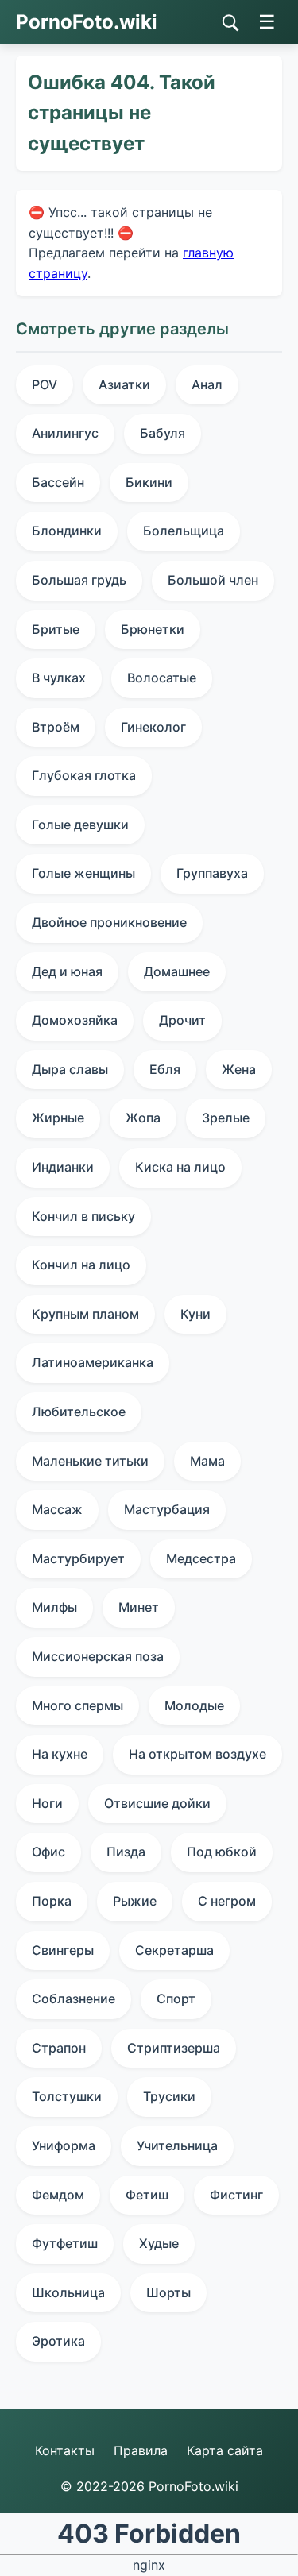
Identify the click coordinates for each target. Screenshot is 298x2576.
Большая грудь (79, 580)
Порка (52, 1901)
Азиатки (124, 384)
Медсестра (201, 1558)
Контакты (65, 2450)
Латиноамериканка (93, 1362)
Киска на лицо (180, 1167)
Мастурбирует (78, 1558)
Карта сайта (225, 2450)
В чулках (59, 678)
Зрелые (226, 1118)
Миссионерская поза (98, 1656)
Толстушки (67, 2096)
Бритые (56, 629)
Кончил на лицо (81, 1265)
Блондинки (67, 531)
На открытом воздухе (197, 1754)
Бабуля (163, 433)
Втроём (56, 727)
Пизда (126, 1852)
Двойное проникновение (109, 922)
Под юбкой (222, 1852)
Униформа (64, 2145)
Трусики (169, 2096)
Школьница (68, 2292)
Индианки (63, 1167)
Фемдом (58, 2195)
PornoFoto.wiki (87, 22)
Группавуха (212, 873)
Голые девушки (80, 825)
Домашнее (177, 971)
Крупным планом (85, 1314)
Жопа (143, 1118)
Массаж (57, 1509)
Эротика (58, 2341)
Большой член (213, 580)
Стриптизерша (174, 2048)
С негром (227, 1901)
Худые (159, 2243)
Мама (207, 1461)
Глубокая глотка (84, 775)
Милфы (54, 1607)
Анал (207, 384)
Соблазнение (74, 1999)
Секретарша (174, 1950)
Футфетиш (65, 2243)
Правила (141, 2450)
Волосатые (162, 678)
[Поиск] (230, 23)
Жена (239, 1069)
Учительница (177, 2145)
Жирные (58, 1118)
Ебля (165, 1069)
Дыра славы (70, 1069)
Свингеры (63, 1950)
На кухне (60, 1754)
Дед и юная (67, 971)
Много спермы (77, 1705)
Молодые (194, 1705)
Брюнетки (153, 629)
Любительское (79, 1412)
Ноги (47, 1803)
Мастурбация (167, 1509)
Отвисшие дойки (157, 1803)
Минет (139, 1607)
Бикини (149, 482)
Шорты (168, 2292)
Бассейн (58, 482)
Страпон (59, 2048)
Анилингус (65, 433)
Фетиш (147, 2195)
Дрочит (182, 1020)
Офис (48, 1852)
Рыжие (135, 1901)
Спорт (176, 1999)
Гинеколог (153, 727)
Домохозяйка (75, 1020)
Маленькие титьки (90, 1461)
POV (45, 384)
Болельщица (184, 531)
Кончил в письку (83, 1216)
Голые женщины (83, 873)
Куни (195, 1314)
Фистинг (236, 2195)
